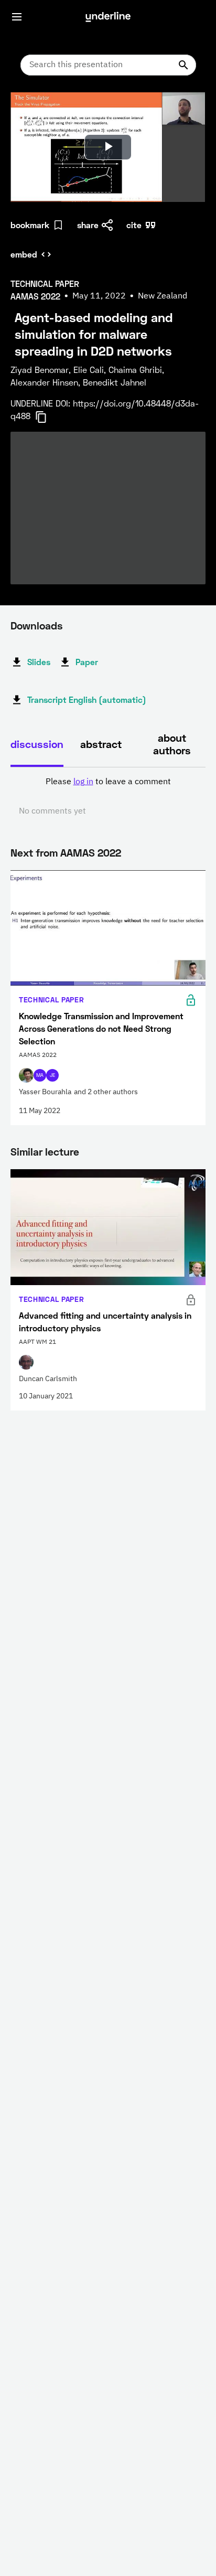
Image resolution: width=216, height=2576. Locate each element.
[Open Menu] (17, 17)
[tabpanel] (108, 797)
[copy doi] (47, 417)
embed (24, 254)
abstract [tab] (101, 744)
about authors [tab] (172, 744)
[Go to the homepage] (108, 17)
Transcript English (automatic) (87, 699)
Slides (39, 662)
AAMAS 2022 (91, 852)
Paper (87, 662)
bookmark (30, 225)
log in (83, 782)
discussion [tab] (37, 744)
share (88, 225)
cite (134, 225)
